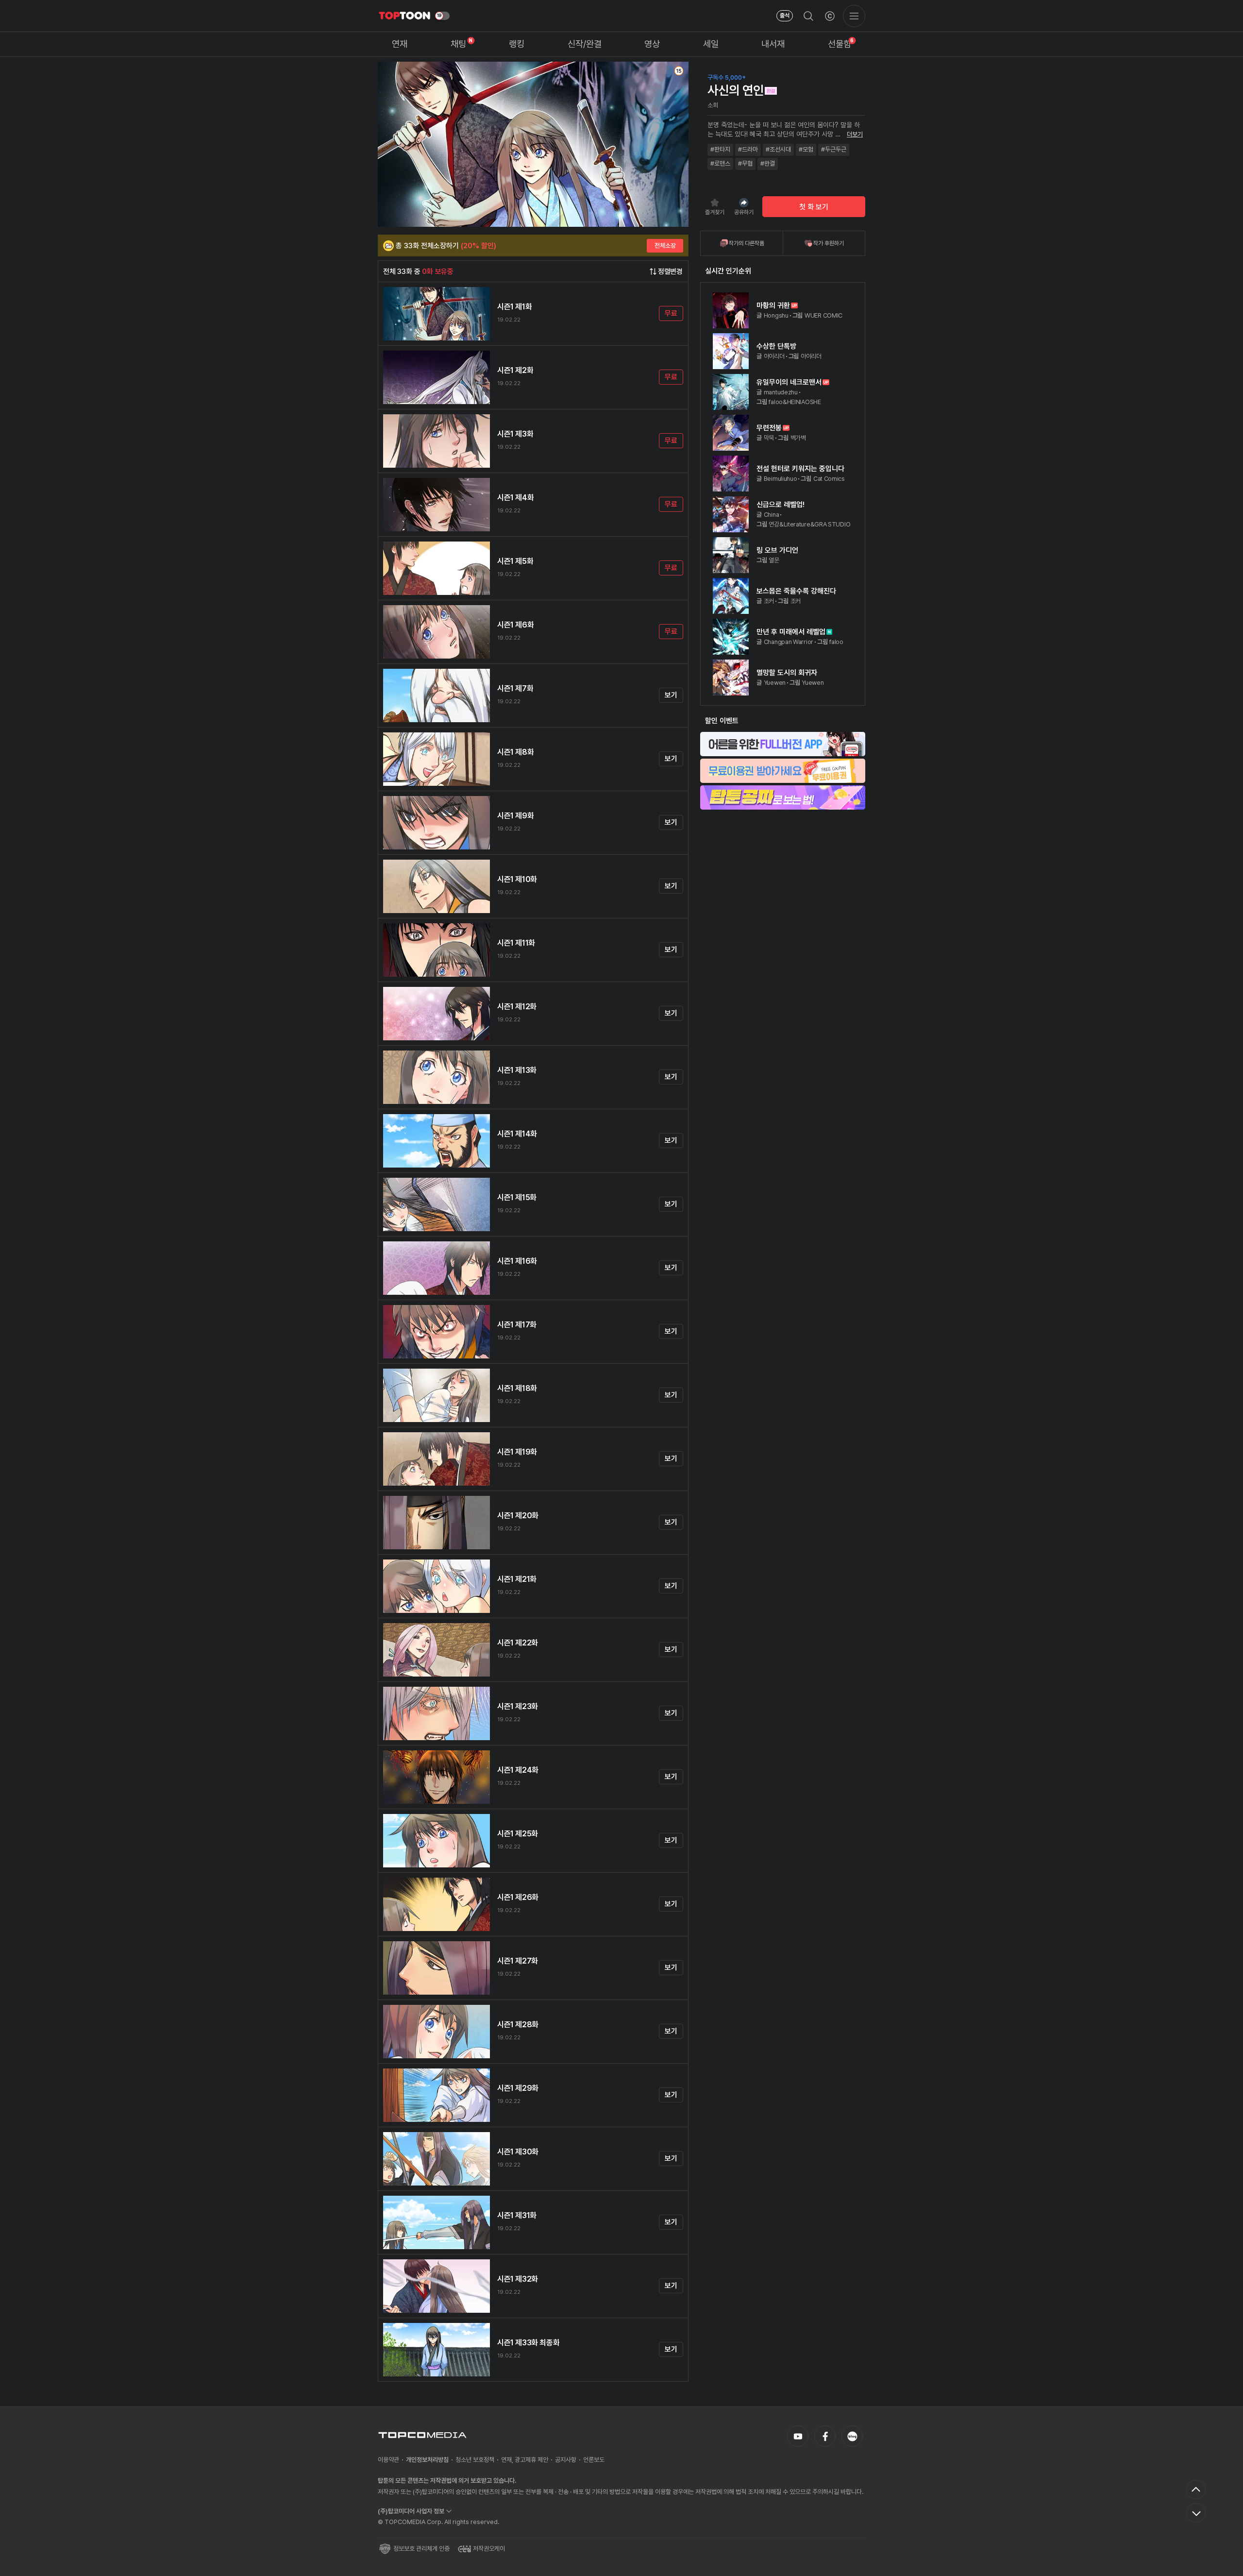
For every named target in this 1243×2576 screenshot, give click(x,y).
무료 (671, 313)
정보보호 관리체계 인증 (421, 2549)
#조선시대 (778, 149)
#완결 (768, 163)
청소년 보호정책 (475, 2460)
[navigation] (400, 44)
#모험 (806, 149)
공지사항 (566, 2460)
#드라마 (748, 149)
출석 (785, 16)
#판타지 (720, 149)
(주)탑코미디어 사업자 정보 (411, 2511)
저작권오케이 (489, 2549)
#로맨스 (720, 163)
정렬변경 (670, 271)
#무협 (745, 163)
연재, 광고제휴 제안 (525, 2460)
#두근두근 (834, 149)
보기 (671, 695)
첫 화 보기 (814, 207)
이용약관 (388, 2460)
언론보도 (594, 2460)
